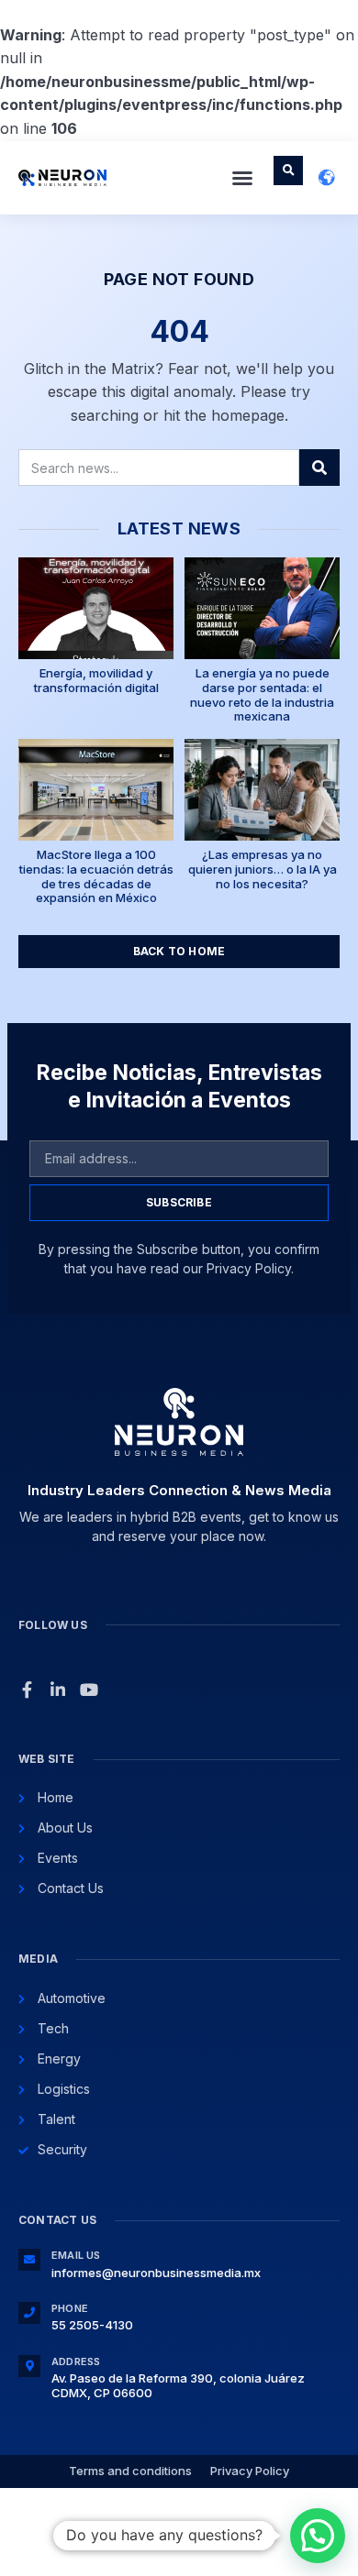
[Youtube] (89, 1690)
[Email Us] (29, 2260)
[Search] (319, 468)
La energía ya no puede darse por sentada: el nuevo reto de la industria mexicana (262, 694)
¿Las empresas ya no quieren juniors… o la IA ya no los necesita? (263, 869)
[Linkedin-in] (58, 1690)
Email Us (76, 2255)
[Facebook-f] (27, 1690)
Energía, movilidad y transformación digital (96, 680)
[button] (242, 178)
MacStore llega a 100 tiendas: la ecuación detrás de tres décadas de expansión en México (96, 876)
